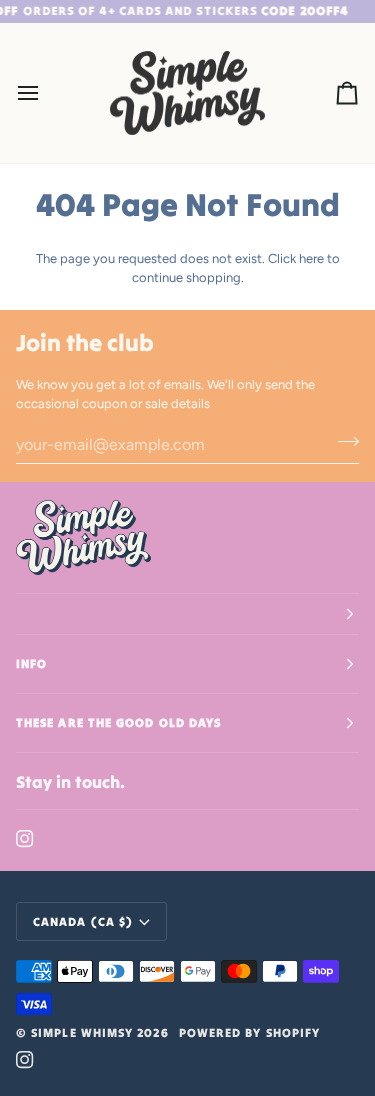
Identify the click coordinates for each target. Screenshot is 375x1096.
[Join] (342, 442)
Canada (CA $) (83, 921)
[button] (187, 614)
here (311, 258)
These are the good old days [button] (118, 722)
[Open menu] (46, 93)
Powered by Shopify (249, 1032)
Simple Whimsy (82, 1032)
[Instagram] (25, 839)
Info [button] (31, 663)
